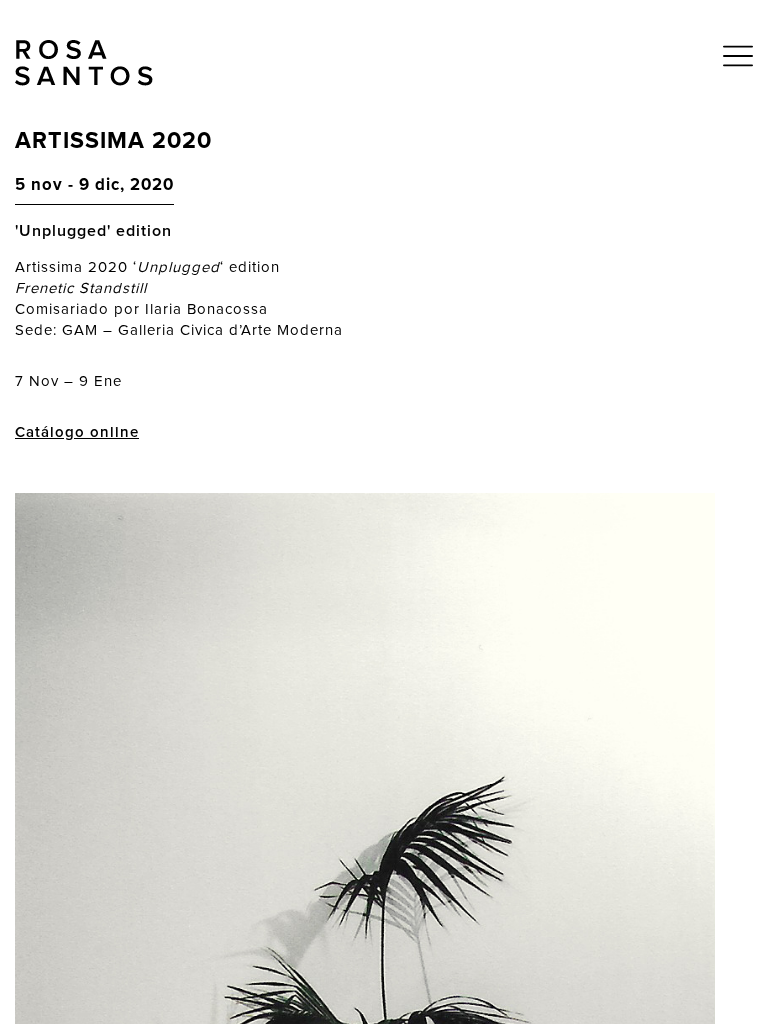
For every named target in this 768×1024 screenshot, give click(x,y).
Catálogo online (77, 432)
